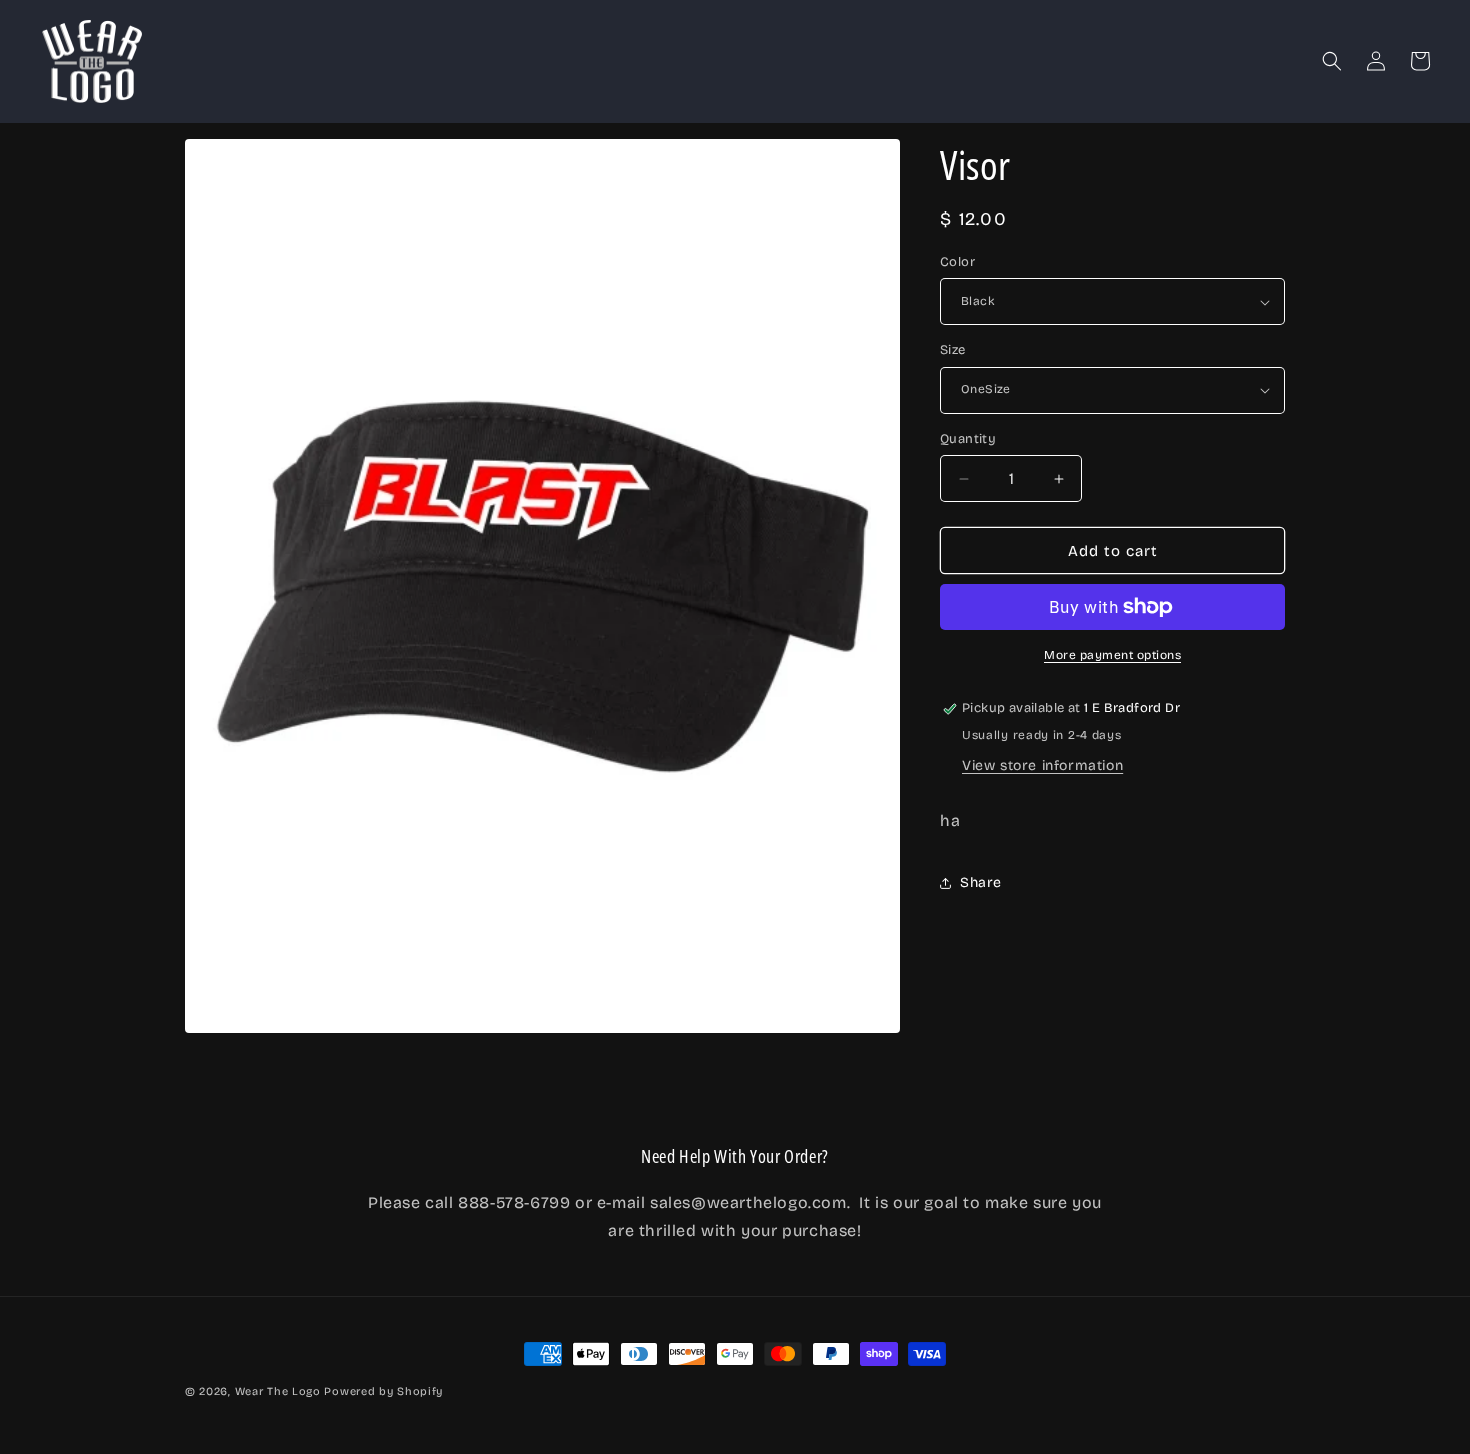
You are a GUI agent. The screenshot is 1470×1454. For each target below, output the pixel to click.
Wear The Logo (278, 1391)
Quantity (968, 439)
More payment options (1112, 655)
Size (953, 350)
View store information (1042, 765)
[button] (1332, 61)
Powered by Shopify (383, 1391)
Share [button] (981, 882)
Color (957, 262)
